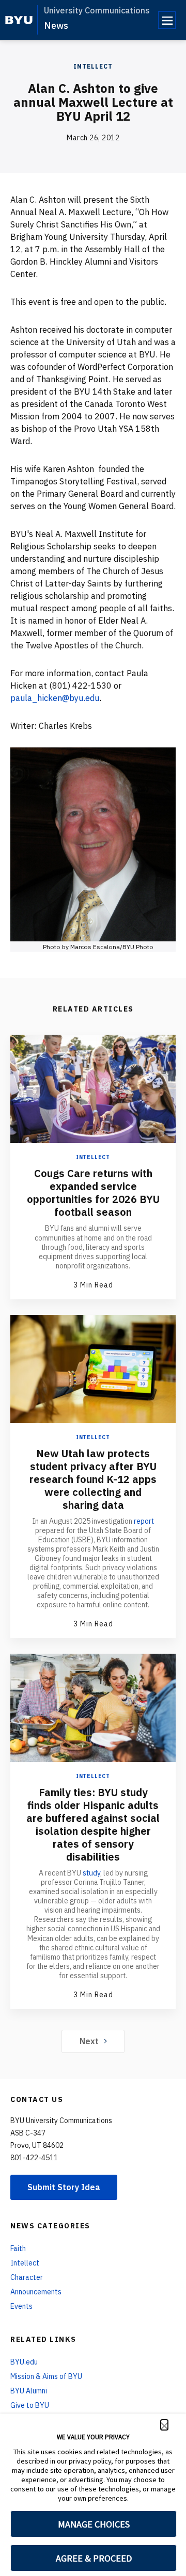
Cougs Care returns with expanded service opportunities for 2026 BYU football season (93, 1193)
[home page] (19, 20)
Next (89, 2041)
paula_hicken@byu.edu (55, 698)
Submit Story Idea (64, 2187)
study (91, 1873)
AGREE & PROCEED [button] (94, 2558)
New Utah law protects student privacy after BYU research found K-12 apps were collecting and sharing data (93, 1479)
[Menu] (167, 20)
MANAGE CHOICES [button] (94, 2524)
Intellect (93, 66)
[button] (164, 2425)
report (144, 1521)
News (56, 26)
